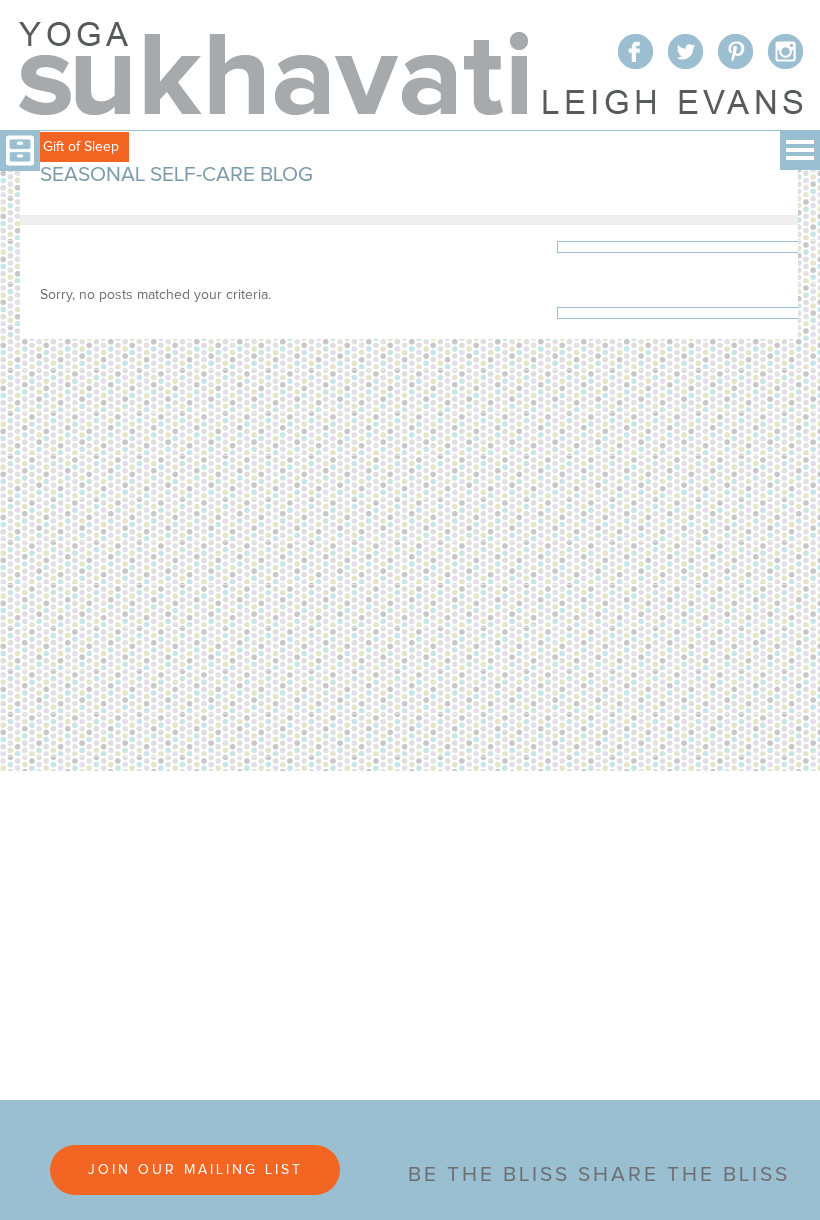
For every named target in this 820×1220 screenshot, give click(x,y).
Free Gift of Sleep (64, 147)
